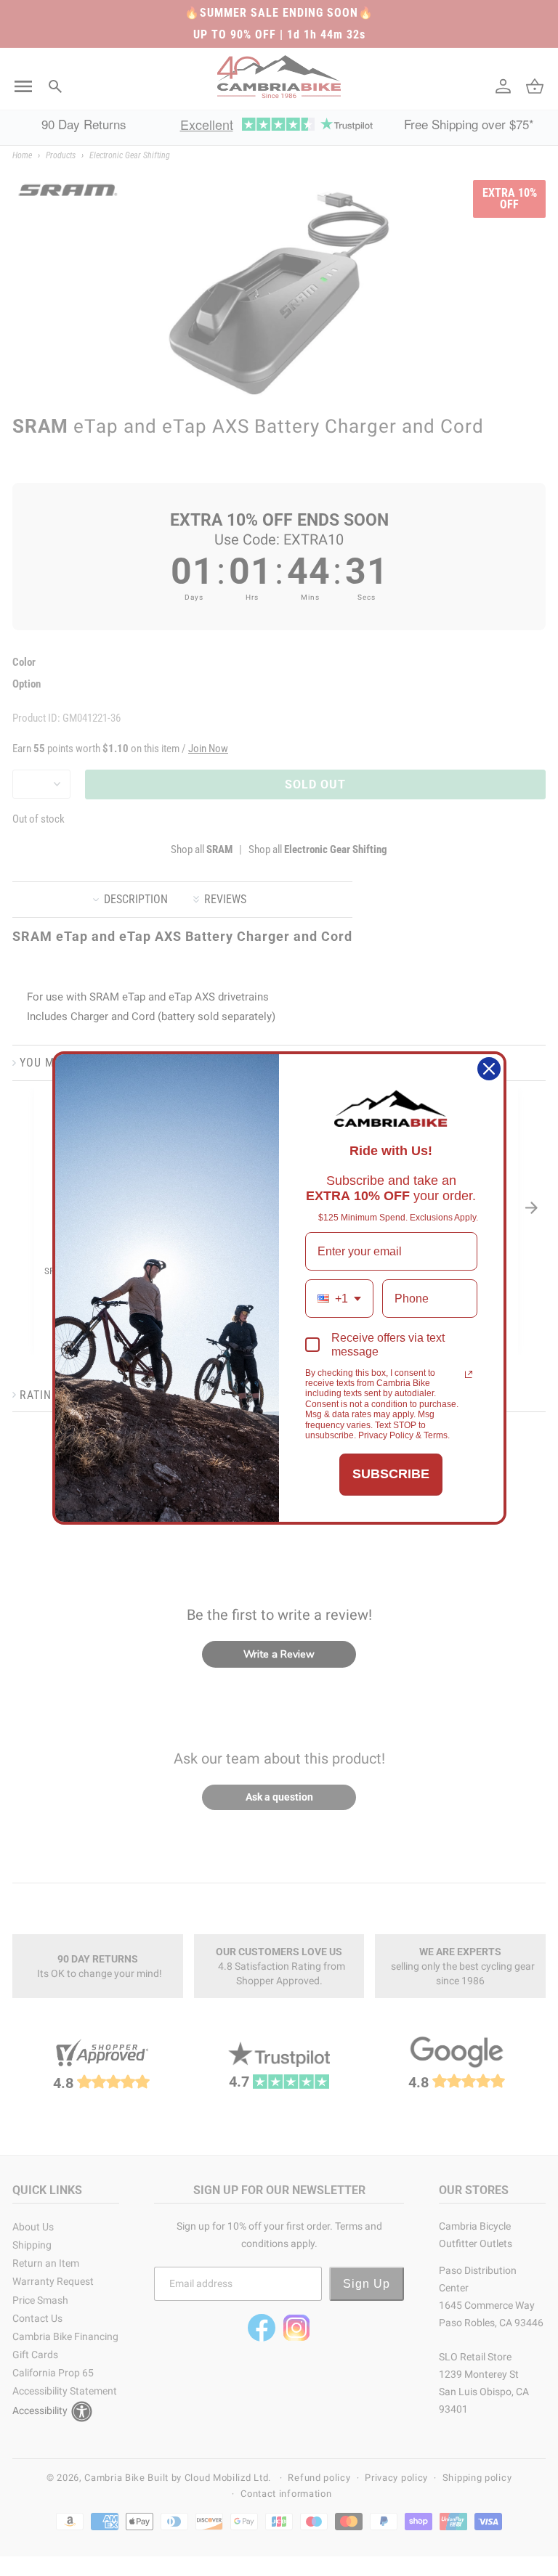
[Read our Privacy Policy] (469, 1374)
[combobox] (339, 1299)
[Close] (489, 1069)
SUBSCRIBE (391, 1474)
